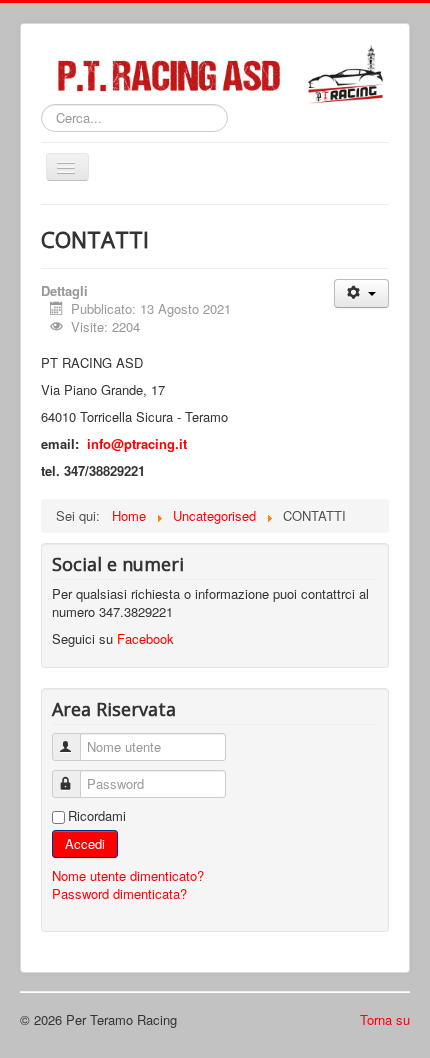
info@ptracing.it (137, 443)
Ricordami (97, 816)
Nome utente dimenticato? (128, 875)
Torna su (385, 1019)
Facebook (145, 638)
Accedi (85, 843)
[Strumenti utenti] (361, 293)
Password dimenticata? (119, 893)
